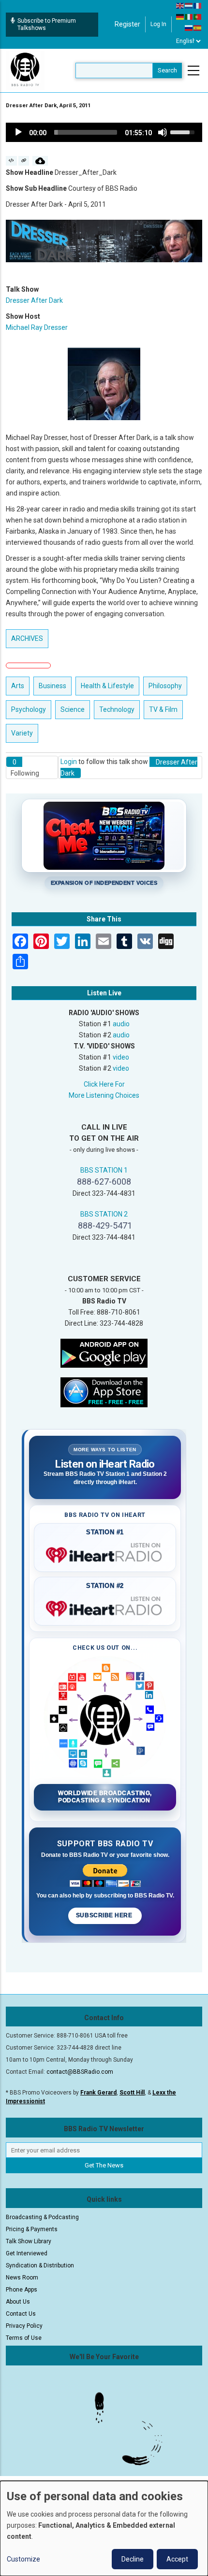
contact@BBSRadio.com (80, 2072)
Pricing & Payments (32, 2229)
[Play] (18, 132)
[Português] (198, 16)
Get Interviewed (27, 2253)
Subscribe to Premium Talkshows (47, 24)
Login (69, 762)
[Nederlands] (189, 5)
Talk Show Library (29, 2241)
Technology (117, 709)
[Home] (25, 70)
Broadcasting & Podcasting (42, 2217)
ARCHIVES (27, 638)
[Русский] (189, 28)
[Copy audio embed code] (11, 161)
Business (52, 686)
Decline (133, 2559)
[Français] (198, 5)
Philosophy (165, 686)
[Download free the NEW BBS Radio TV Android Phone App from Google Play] (104, 1353)
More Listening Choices (104, 1095)
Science (73, 709)
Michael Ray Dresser (37, 327)
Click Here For (104, 1084)
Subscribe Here (105, 1915)
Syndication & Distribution (40, 2265)
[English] (180, 5)
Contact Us (21, 2314)
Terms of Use (24, 2338)
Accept (177, 2559)
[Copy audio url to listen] (24, 161)
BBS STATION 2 (104, 1214)
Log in (158, 24)
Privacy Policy (24, 2326)
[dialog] (104, 2528)
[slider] (86, 132)
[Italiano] (189, 16)
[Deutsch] (180, 16)
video (121, 1057)
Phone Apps (22, 2290)
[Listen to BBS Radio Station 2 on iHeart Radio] (105, 1607)
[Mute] (163, 132)
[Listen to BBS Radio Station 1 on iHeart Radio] (105, 1553)
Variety (22, 733)
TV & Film (163, 709)
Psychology (29, 709)
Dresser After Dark (34, 300)
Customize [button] (23, 2559)
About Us (18, 2302)
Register (127, 24)
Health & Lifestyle (107, 686)
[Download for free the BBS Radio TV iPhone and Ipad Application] (104, 1392)
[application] (104, 132)
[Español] (198, 28)
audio (121, 1024)
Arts (18, 686)
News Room (22, 2278)
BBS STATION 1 (104, 1170)
